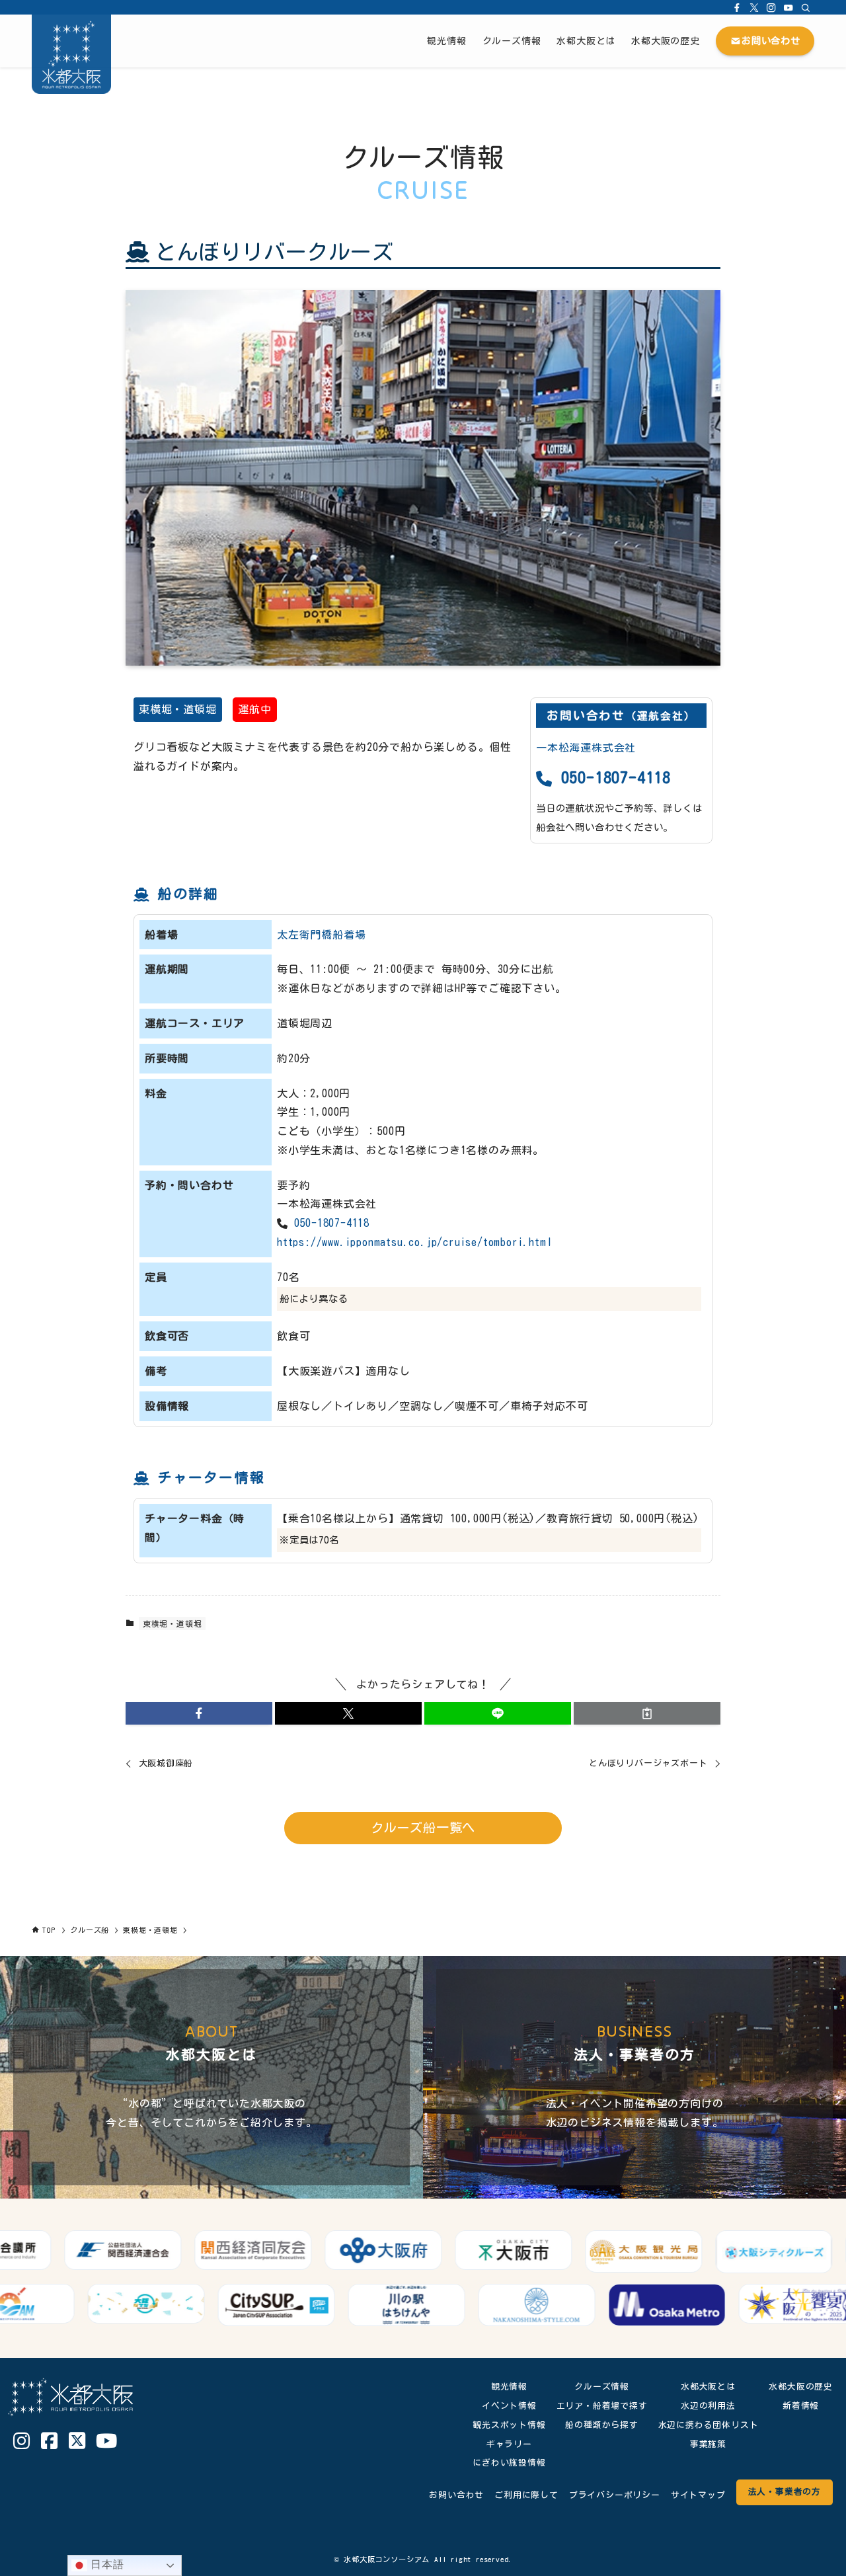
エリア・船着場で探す (602, 2406)
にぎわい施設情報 (509, 2463)
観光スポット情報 (509, 2425)
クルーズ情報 (602, 2387)
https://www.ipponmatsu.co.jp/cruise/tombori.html (414, 1242)
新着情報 (801, 2406)
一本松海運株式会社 (586, 748)
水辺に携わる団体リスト (709, 2425)
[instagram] (771, 7)
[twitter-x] (754, 7)
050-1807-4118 (612, 777)
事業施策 (708, 2444)
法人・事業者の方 (785, 2492)
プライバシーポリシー (615, 2495)
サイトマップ (698, 2495)
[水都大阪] (71, 54)
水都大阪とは (708, 2387)
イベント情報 (509, 2406)
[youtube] (788, 7)
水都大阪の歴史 (801, 2387)
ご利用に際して (526, 2495)
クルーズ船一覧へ (423, 1827)
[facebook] (737, 7)
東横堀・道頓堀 (178, 709)
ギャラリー (509, 2444)
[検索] (806, 7)
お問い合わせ (456, 2495)
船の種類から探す (601, 2425)
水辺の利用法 (708, 2406)
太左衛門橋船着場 (321, 935)
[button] (199, 1713)
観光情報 (509, 2387)
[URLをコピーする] (647, 1713)
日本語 (105, 2564)
